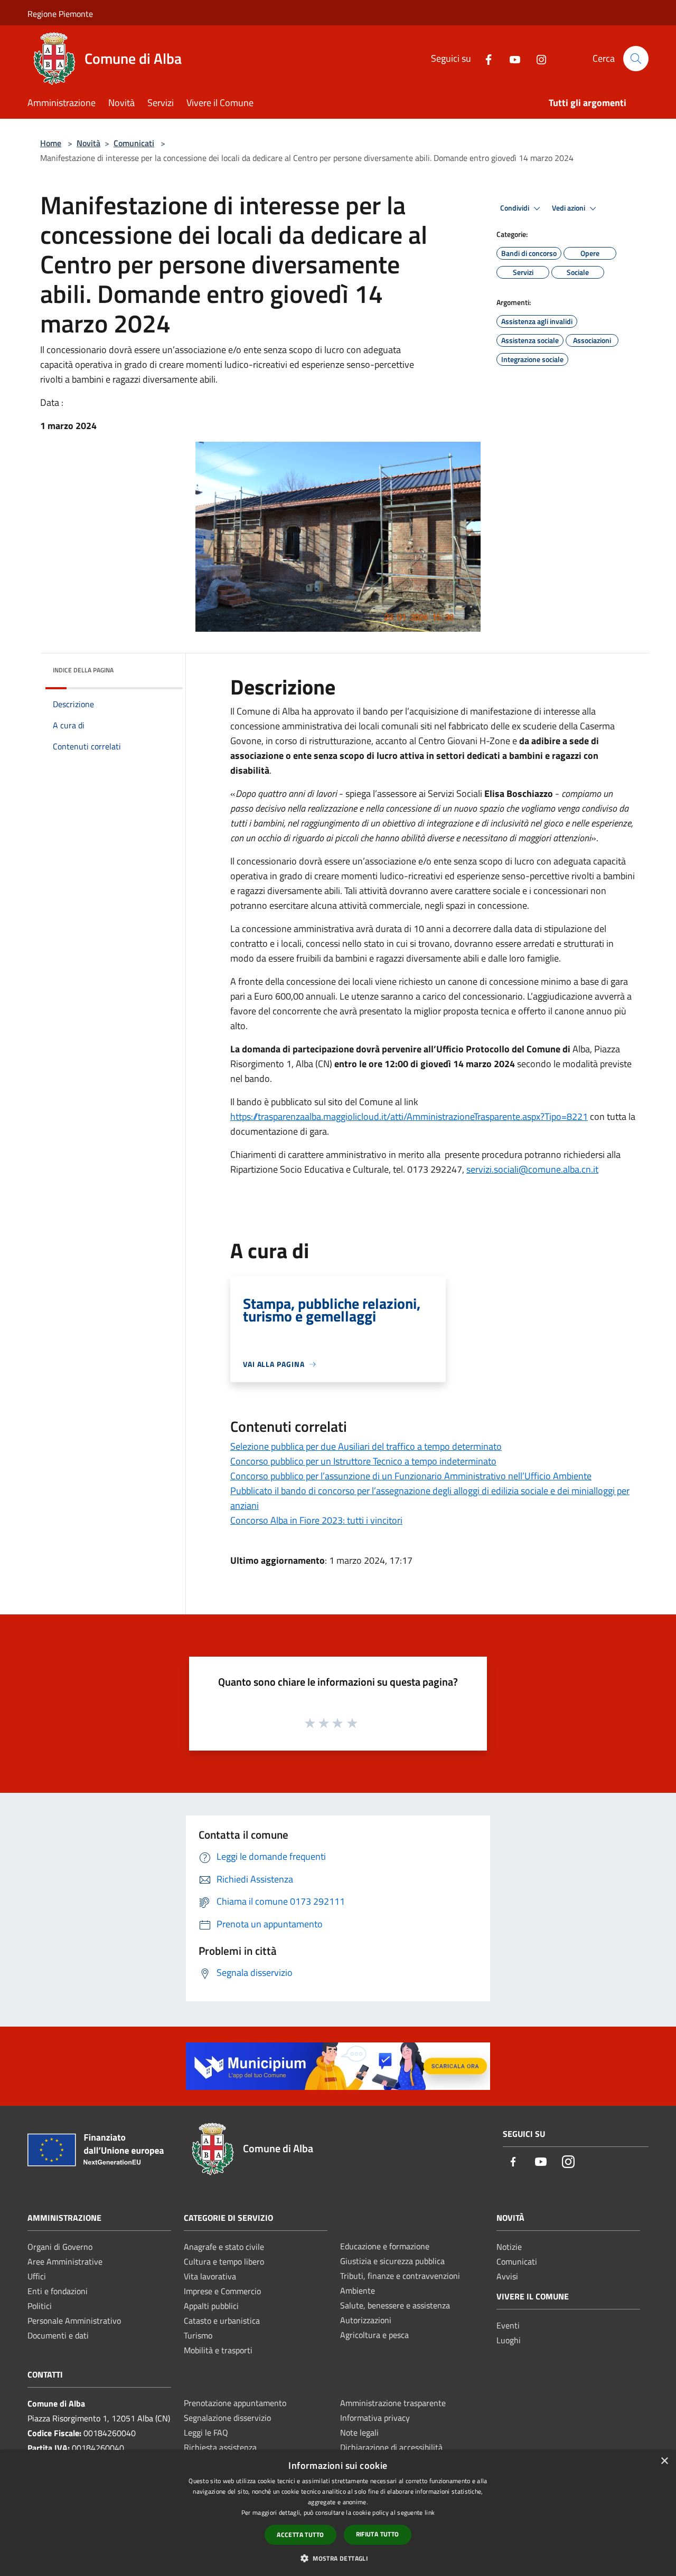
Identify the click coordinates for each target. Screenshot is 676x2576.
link (430, 2512)
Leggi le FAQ (206, 2432)
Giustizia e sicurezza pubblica (392, 2261)
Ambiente (358, 2290)
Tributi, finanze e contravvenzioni (400, 2276)
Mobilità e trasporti (218, 2350)
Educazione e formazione (385, 2246)
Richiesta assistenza (220, 2447)
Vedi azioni (569, 208)
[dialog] (338, 2513)
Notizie (509, 2247)
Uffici (37, 2276)
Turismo (198, 2335)
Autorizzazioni (366, 2320)
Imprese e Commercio (222, 2291)
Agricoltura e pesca (374, 2335)
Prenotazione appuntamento (235, 2403)
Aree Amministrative (65, 2261)
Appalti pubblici (211, 2306)
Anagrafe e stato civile (224, 2247)
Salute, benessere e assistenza (395, 2305)
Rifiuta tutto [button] (378, 2534)
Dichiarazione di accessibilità (391, 2447)
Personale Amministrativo (74, 2321)
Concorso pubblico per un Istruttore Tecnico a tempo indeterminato (363, 1461)
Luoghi (509, 2340)
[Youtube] (511, 58)
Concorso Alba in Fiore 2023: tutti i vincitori (316, 1520)
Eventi (508, 2325)
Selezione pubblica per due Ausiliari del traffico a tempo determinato (366, 1446)
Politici (40, 2306)
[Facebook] (484, 58)
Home (51, 143)
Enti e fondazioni (58, 2291)
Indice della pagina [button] (83, 670)
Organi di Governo (60, 2247)
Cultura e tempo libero (224, 2261)
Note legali (359, 2432)
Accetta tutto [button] (300, 2535)
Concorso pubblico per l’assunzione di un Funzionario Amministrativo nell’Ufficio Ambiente (411, 1476)
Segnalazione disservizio (227, 2418)
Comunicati (134, 143)
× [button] (664, 2461)
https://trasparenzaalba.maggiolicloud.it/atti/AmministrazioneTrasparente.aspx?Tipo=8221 (409, 1116)
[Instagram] (537, 58)
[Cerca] (636, 59)
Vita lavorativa (210, 2276)
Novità (88, 143)
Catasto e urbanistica (222, 2321)
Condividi (515, 208)
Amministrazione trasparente (393, 2403)
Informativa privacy (375, 2418)
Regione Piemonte (60, 14)
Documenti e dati (58, 2335)
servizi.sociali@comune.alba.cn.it (532, 1169)
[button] (338, 2558)
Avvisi (507, 2276)
